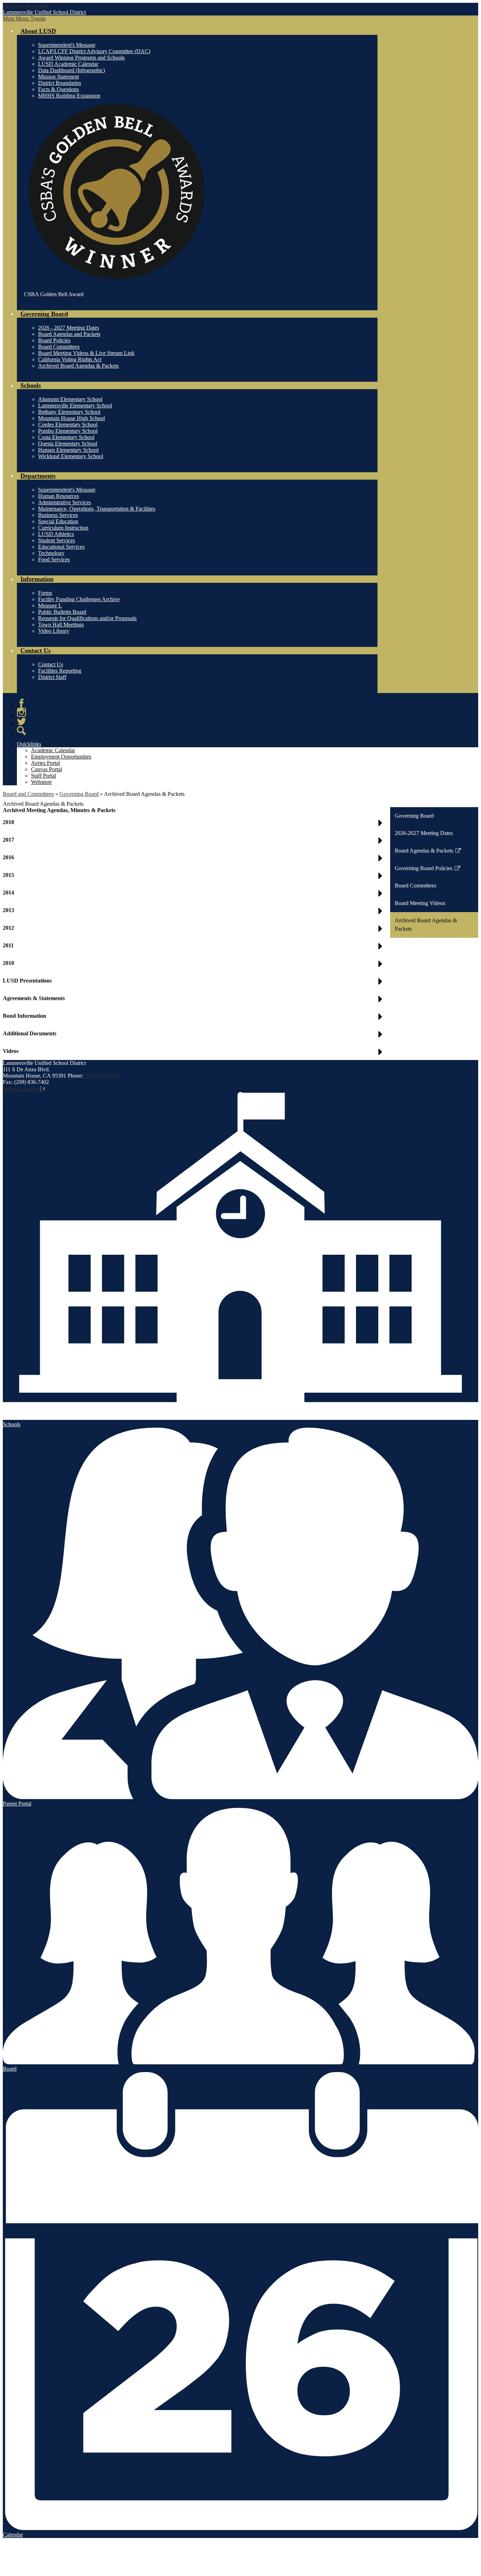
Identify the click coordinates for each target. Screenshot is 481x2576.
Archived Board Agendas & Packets (78, 366)
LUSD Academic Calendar (68, 64)
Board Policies (54, 340)
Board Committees (59, 347)
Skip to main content (26, 6)
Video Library (54, 631)
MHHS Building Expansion (69, 96)
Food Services (54, 559)
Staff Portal (43, 776)
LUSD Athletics (56, 534)
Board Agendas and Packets (69, 334)
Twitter (21, 722)
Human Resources (58, 496)
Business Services (58, 515)
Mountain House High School (71, 418)
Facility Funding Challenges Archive (79, 599)
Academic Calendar (53, 750)
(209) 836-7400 (102, 1076)
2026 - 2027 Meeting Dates (68, 328)
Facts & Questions (58, 89)
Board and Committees (28, 794)
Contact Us (51, 664)
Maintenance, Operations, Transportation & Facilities (97, 509)
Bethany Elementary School (69, 412)
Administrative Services (64, 502)
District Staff (52, 677)
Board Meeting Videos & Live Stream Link (86, 353)
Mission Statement (58, 77)
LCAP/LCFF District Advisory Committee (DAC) (94, 51)
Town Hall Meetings (61, 625)
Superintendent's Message (67, 45)
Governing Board (79, 794)
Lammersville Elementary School (75, 406)
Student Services (57, 540)
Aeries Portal (45, 763)
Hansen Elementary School (68, 450)
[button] (194, 1054)
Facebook (21, 703)
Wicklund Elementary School (71, 456)
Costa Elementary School (66, 437)
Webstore (41, 782)
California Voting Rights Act (70, 359)
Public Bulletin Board (62, 612)
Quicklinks (29, 744)
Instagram (21, 712)
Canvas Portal (46, 769)
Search (21, 731)
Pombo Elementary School (68, 431)
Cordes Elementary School (68, 425)
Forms (45, 593)
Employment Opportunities (61, 757)
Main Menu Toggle (24, 18)
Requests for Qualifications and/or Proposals (87, 618)
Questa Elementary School (68, 444)
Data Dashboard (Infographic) (71, 70)
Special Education (58, 521)
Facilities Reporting (60, 671)
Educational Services (61, 547)
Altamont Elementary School (70, 399)
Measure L (50, 606)
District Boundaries (60, 83)
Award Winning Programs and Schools (81, 58)
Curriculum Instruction (63, 528)
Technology (51, 553)
